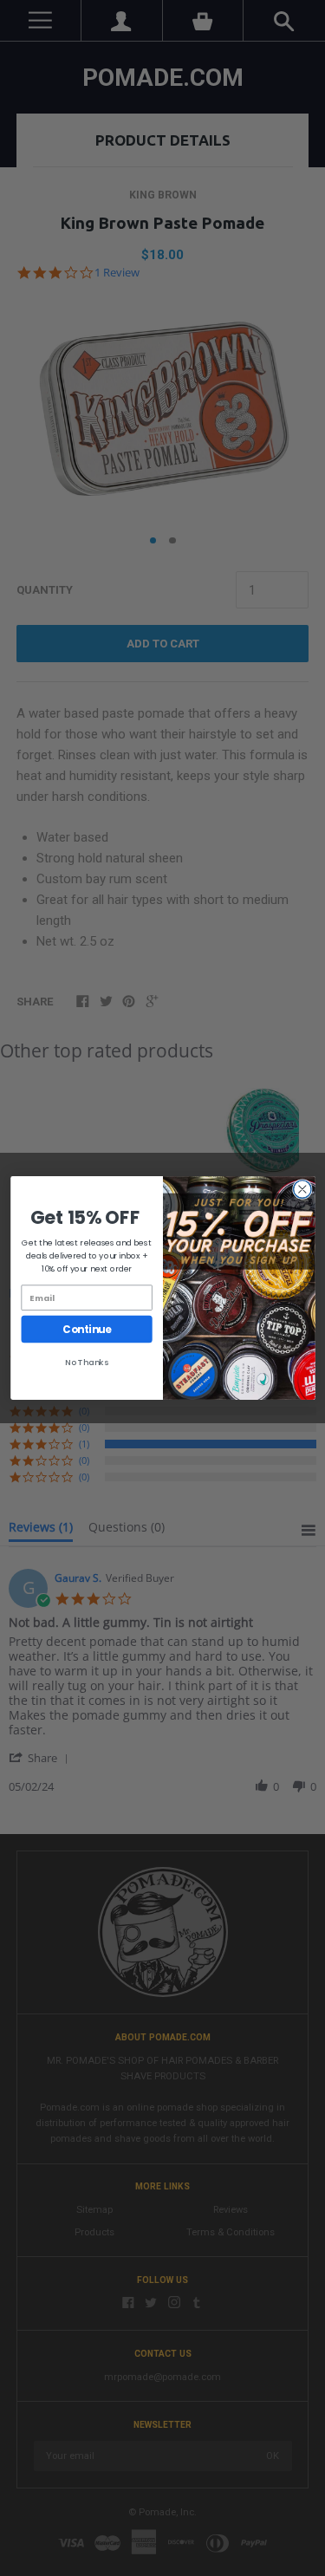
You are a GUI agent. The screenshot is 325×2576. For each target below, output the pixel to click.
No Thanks (87, 1362)
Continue (87, 1329)
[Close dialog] (302, 1190)
